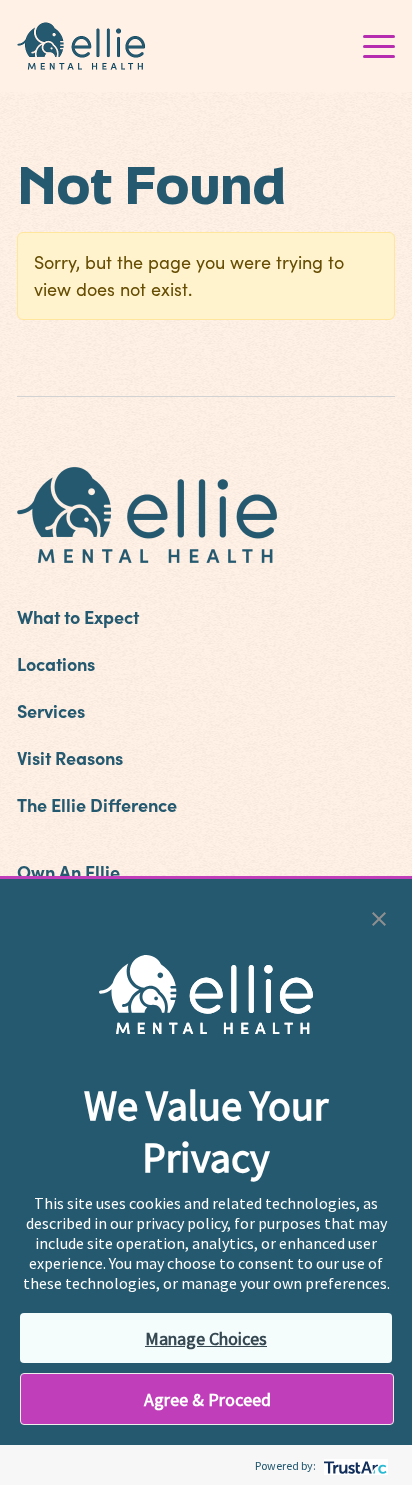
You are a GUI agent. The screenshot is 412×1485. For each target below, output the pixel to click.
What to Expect (78, 616)
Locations (56, 663)
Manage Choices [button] (206, 1338)
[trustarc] (353, 1465)
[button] (379, 916)
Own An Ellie (68, 871)
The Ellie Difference (97, 804)
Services (51, 710)
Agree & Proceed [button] (207, 1399)
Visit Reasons (70, 757)
